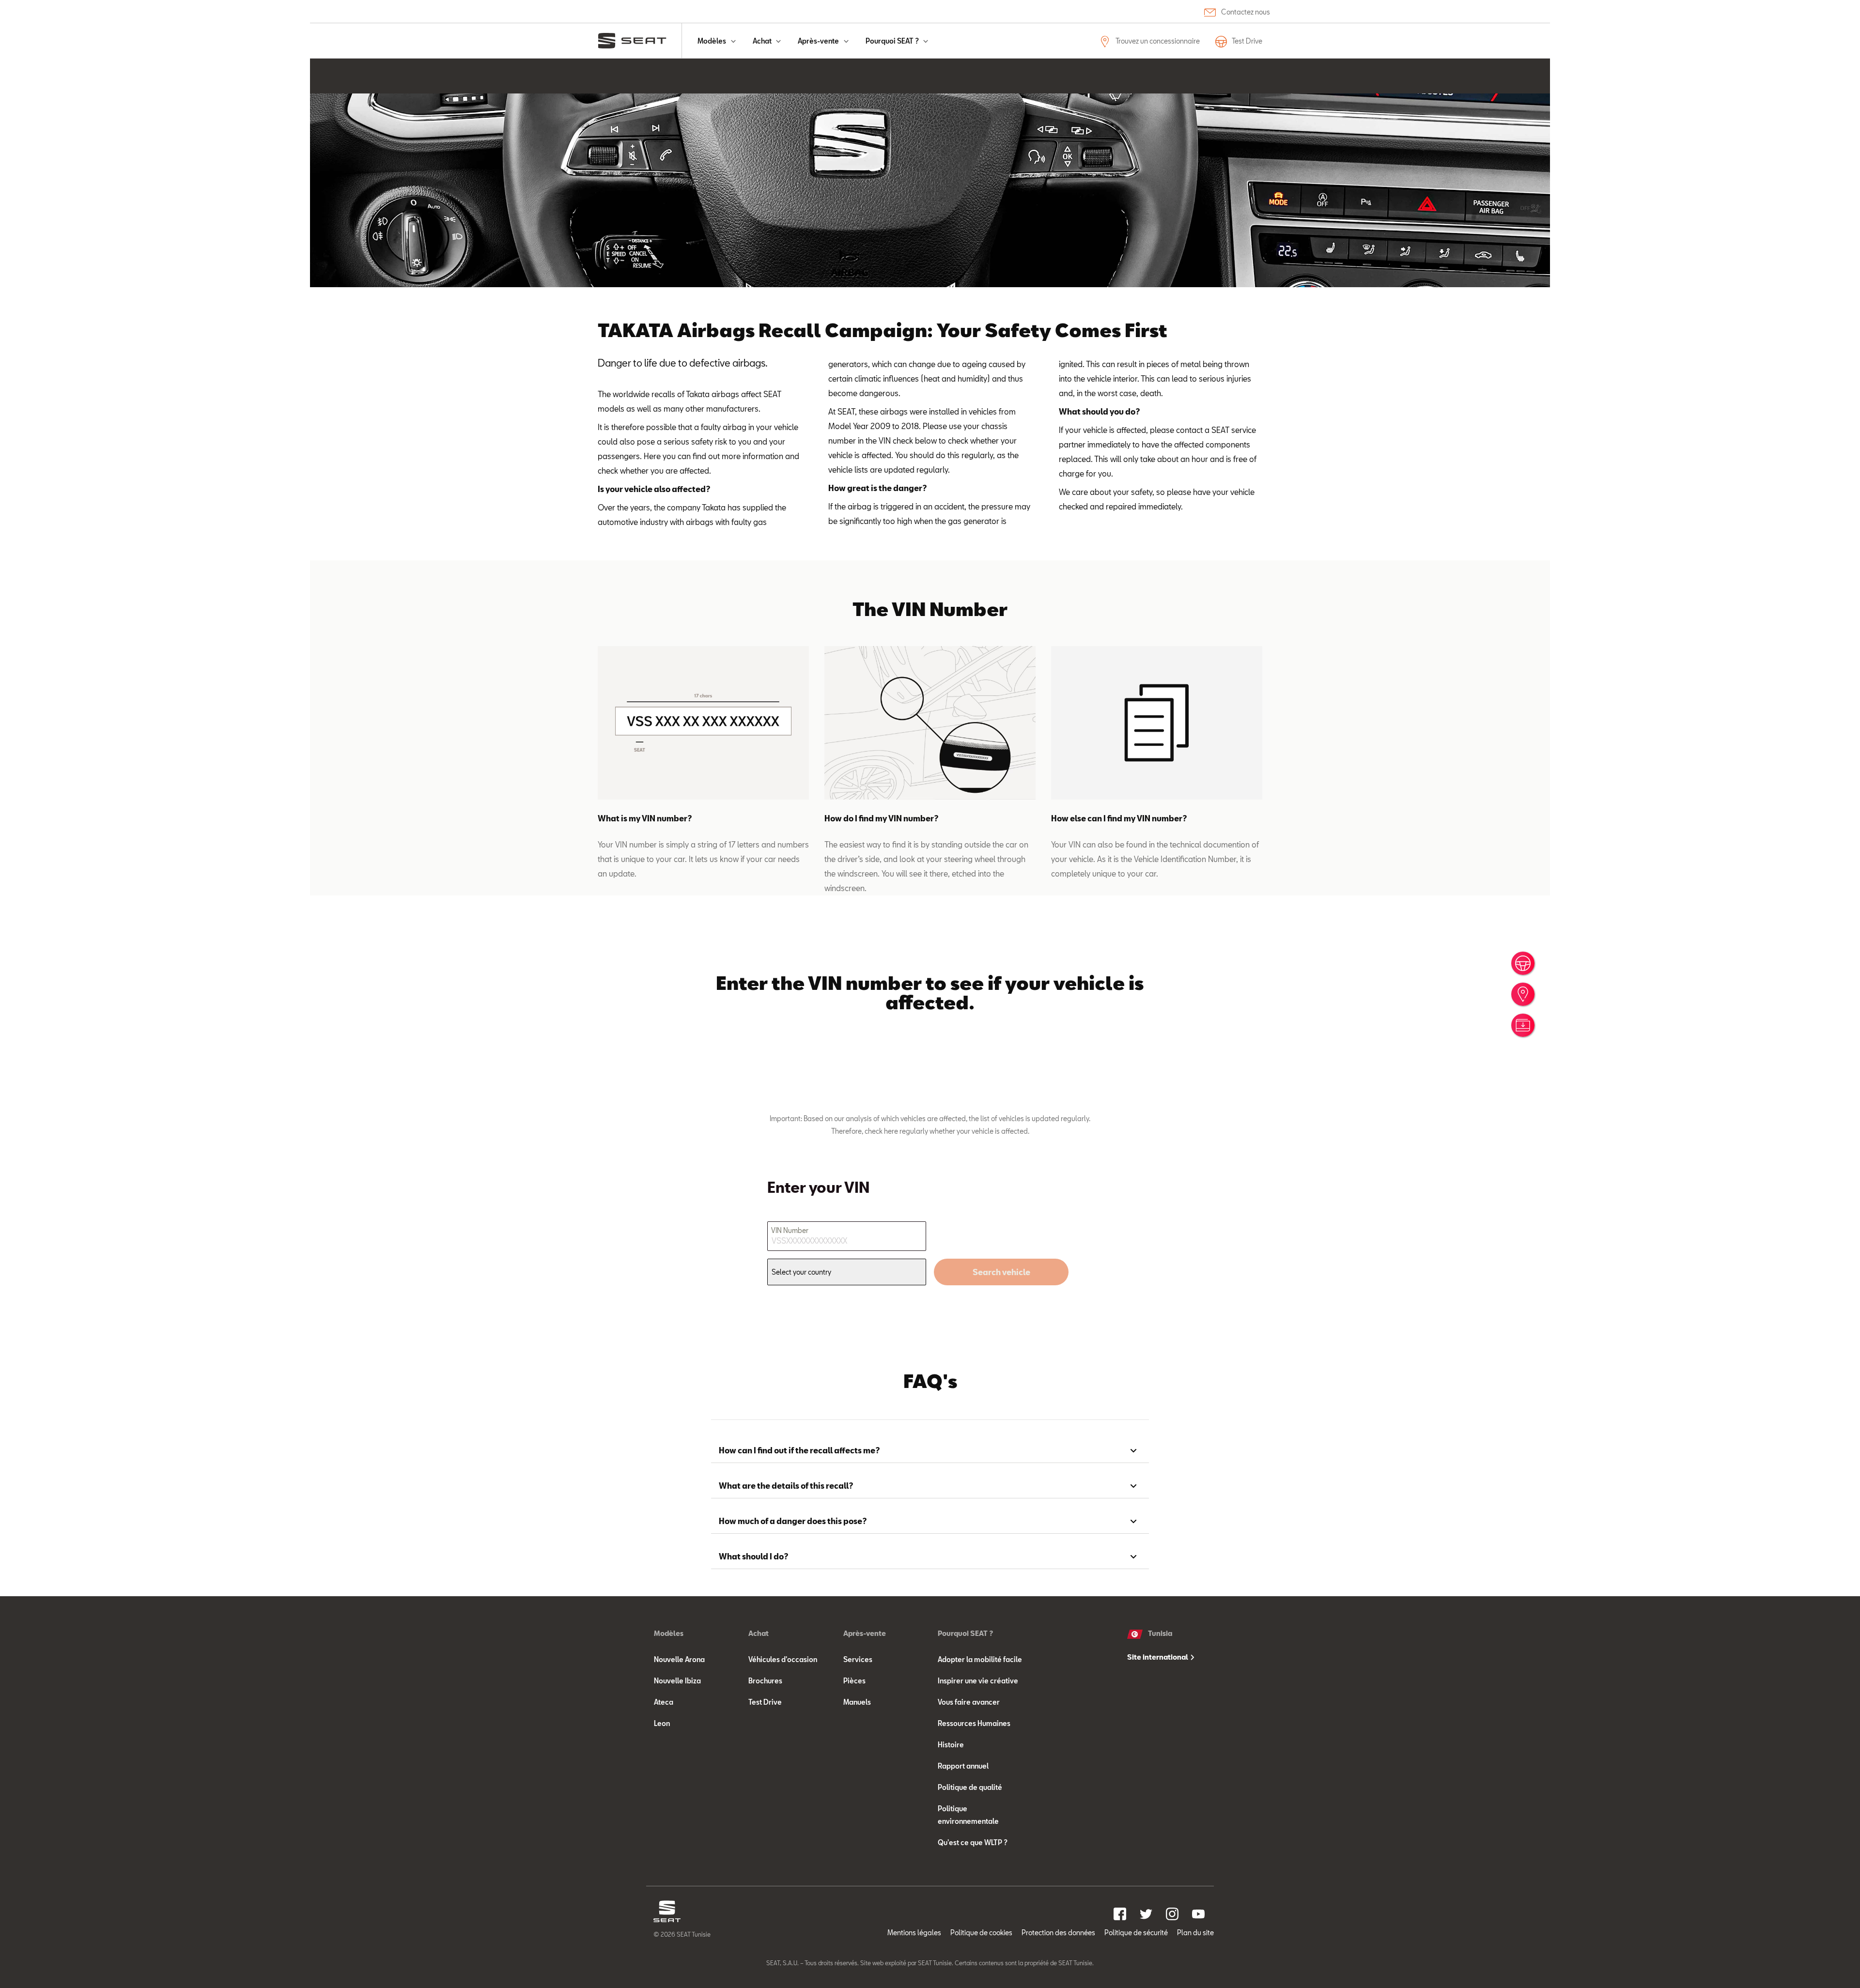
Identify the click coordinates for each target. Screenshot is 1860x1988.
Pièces (854, 1681)
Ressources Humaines (974, 1723)
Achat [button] (763, 41)
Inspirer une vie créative (978, 1681)
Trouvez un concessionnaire (1157, 41)
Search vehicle (1001, 1272)
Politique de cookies (981, 1933)
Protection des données (1058, 1933)
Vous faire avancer (969, 1702)
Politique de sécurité (1136, 1933)
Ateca (664, 1702)
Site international (1158, 1657)
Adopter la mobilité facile (980, 1659)
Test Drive (1247, 41)
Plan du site (1195, 1933)
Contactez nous (1246, 12)
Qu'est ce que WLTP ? (973, 1842)
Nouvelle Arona (679, 1659)
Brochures (765, 1681)
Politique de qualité (970, 1787)
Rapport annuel (963, 1766)
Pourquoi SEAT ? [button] (893, 41)
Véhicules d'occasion (783, 1659)
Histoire (951, 1745)
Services (858, 1659)
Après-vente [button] (819, 41)
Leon (662, 1723)
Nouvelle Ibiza (677, 1681)
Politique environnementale (968, 1815)
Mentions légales (914, 1933)
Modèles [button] (713, 41)
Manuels (857, 1702)
